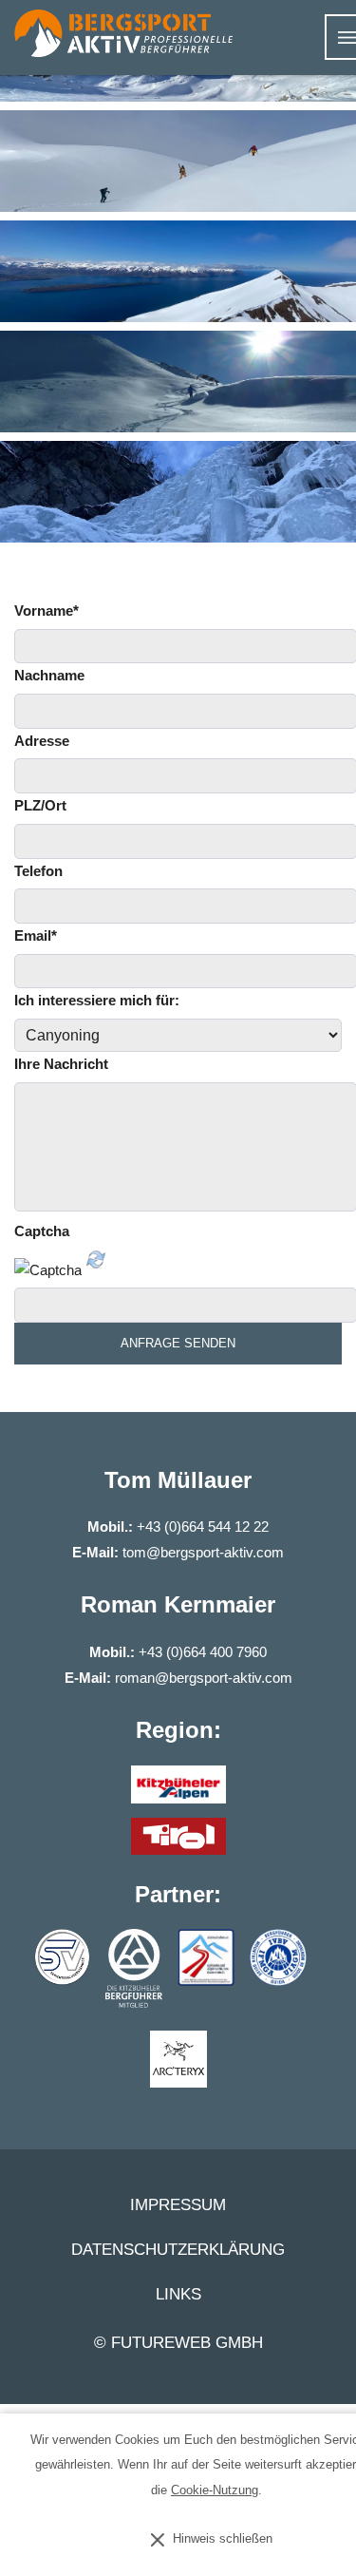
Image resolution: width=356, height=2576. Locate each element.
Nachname (49, 675)
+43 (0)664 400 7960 (203, 1652)
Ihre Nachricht (61, 1064)
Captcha (42, 1231)
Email (36, 935)
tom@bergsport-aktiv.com (203, 1552)
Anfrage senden (178, 1343)
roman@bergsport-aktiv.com (204, 1678)
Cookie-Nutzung (215, 2490)
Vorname (47, 611)
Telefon (38, 871)
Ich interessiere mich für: (97, 1000)
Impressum (178, 2205)
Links (178, 2295)
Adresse (42, 741)
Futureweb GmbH (187, 2343)
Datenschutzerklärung (178, 2250)
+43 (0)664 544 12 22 (203, 1527)
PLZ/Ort (40, 805)
